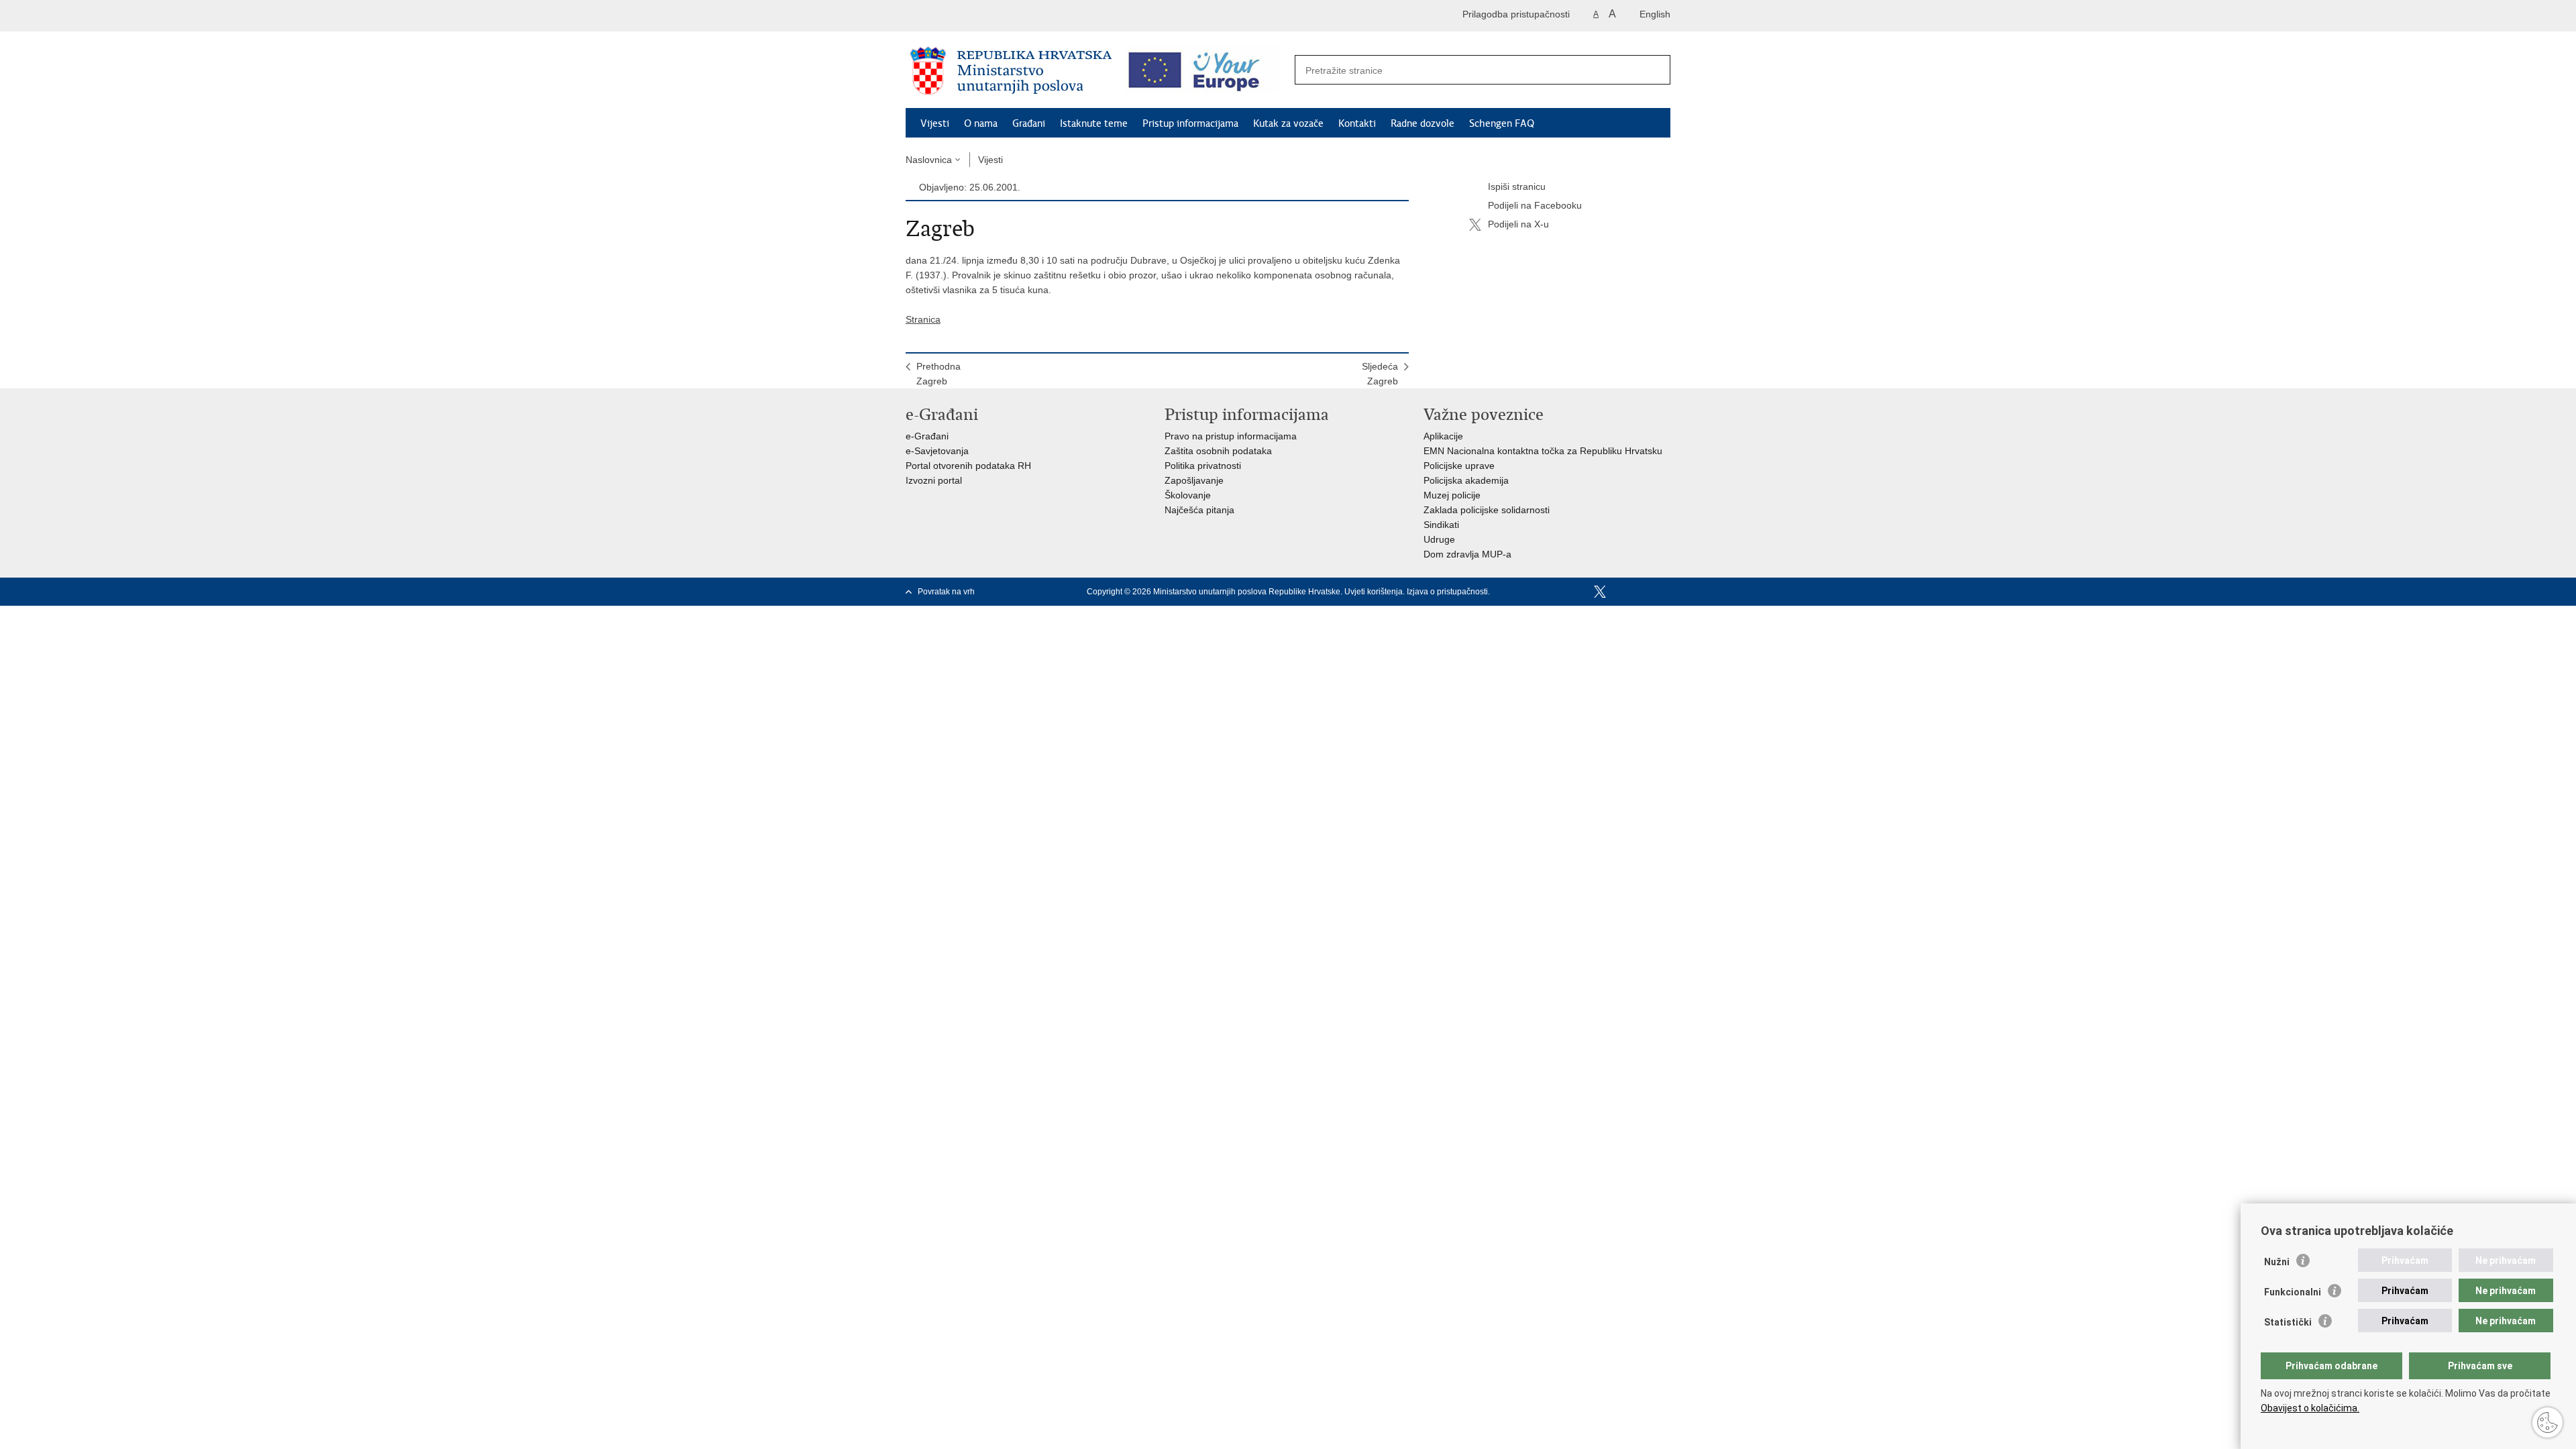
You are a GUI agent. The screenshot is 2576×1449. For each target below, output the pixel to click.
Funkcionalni (2293, 1292)
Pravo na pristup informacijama (1231, 436)
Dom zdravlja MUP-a (1467, 554)
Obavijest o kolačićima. (2310, 1408)
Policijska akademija (1466, 480)
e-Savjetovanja (937, 451)
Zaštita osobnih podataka (1218, 451)
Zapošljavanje (1194, 480)
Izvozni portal (934, 480)
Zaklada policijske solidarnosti (1487, 510)
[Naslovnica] (1011, 70)
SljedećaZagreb (1380, 374)
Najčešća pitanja (1199, 510)
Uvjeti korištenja (1374, 592)
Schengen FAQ (1502, 123)
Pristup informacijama (1190, 123)
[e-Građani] (963, 16)
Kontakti (1357, 123)
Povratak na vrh (946, 592)
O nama (981, 123)
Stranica (923, 319)
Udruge (1439, 539)
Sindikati (1441, 525)
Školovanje (1188, 495)
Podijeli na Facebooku (1535, 205)
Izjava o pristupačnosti (1447, 592)
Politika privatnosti (1203, 466)
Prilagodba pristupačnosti (1516, 14)
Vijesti (935, 123)
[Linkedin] (1664, 592)
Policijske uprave (1459, 466)
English (1655, 14)
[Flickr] (1643, 592)
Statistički (2288, 1322)
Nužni (2277, 1262)
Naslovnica (929, 160)
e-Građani (927, 436)
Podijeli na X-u (1518, 224)
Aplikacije (1443, 436)
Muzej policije (1452, 495)
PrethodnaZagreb (938, 374)
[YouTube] (1621, 592)
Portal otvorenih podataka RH (968, 466)
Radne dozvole (1423, 123)
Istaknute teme (1094, 123)
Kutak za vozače (1288, 123)
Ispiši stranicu (1517, 186)
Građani (1029, 123)
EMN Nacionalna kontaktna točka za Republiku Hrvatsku (1543, 451)
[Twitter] (1600, 592)
